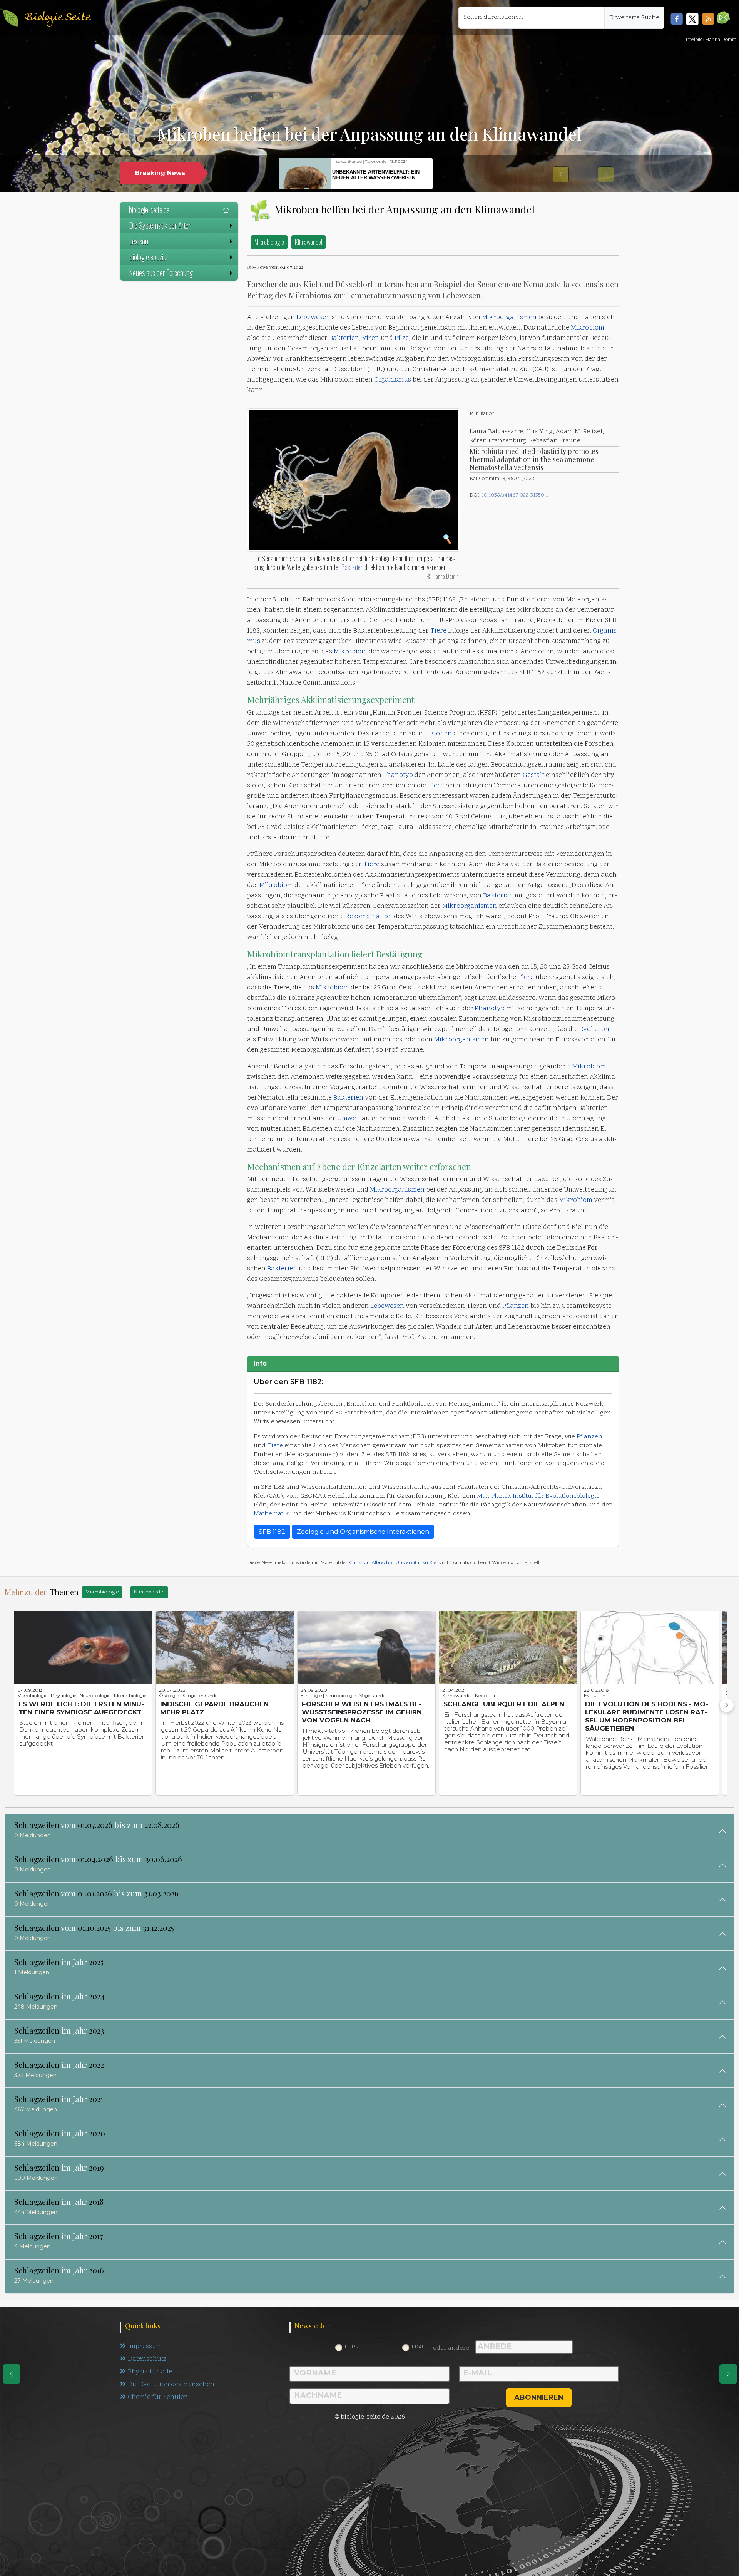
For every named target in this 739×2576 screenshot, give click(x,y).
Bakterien (344, 338)
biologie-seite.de (149, 209)
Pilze (402, 338)
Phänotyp (398, 775)
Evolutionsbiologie (573, 1496)
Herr (352, 2347)
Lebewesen (313, 318)
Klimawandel (308, 242)
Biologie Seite (57, 18)
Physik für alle (150, 2372)
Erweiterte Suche (634, 18)
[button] (723, 18)
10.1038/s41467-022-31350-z (515, 495)
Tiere (438, 631)
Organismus (393, 380)
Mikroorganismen (509, 318)
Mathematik (271, 1514)
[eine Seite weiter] (728, 2374)
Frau (419, 2347)
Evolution (594, 1029)
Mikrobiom (588, 328)
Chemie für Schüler (157, 2397)
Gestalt (533, 775)
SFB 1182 (272, 1532)
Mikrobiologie (269, 242)
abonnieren (539, 2397)
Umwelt (349, 1119)
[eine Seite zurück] (12, 2374)
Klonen (441, 734)
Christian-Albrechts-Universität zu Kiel (393, 1563)
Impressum (145, 2347)
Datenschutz (147, 2359)
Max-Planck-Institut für (511, 1496)
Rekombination (369, 917)
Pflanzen (516, 1306)
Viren (371, 338)
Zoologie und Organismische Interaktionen (363, 1532)
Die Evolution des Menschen (171, 2385)
